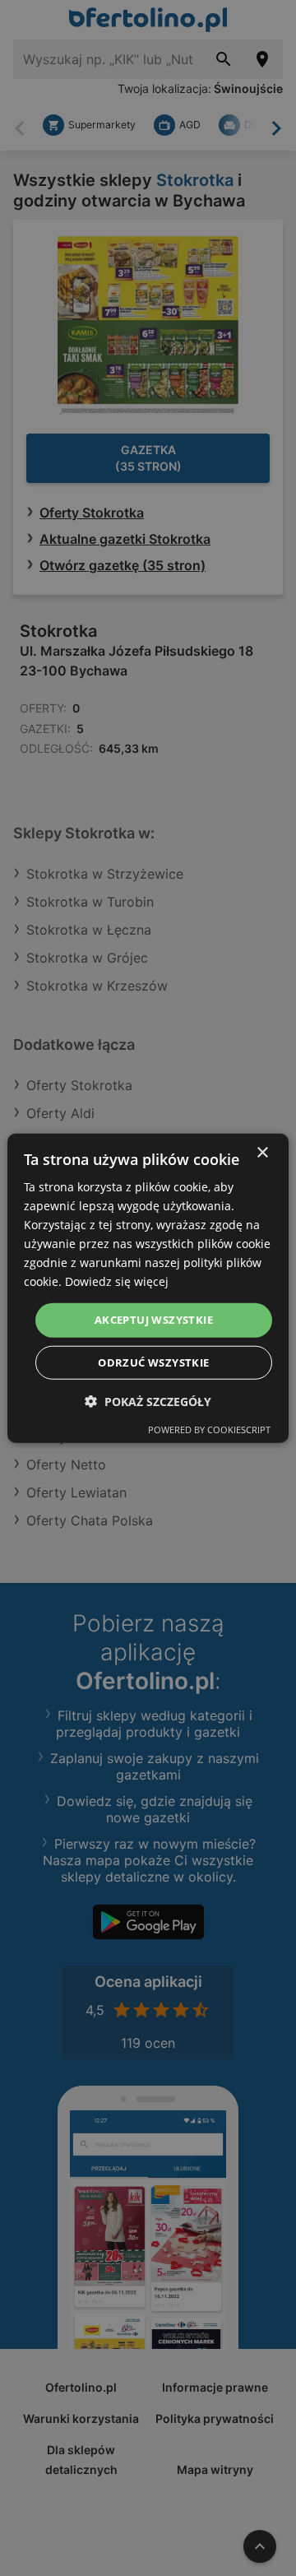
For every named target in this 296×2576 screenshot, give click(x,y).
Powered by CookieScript (209, 1430)
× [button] (262, 1152)
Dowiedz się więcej (117, 1281)
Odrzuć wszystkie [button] (153, 1362)
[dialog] (148, 1288)
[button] (148, 1402)
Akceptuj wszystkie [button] (154, 1320)
